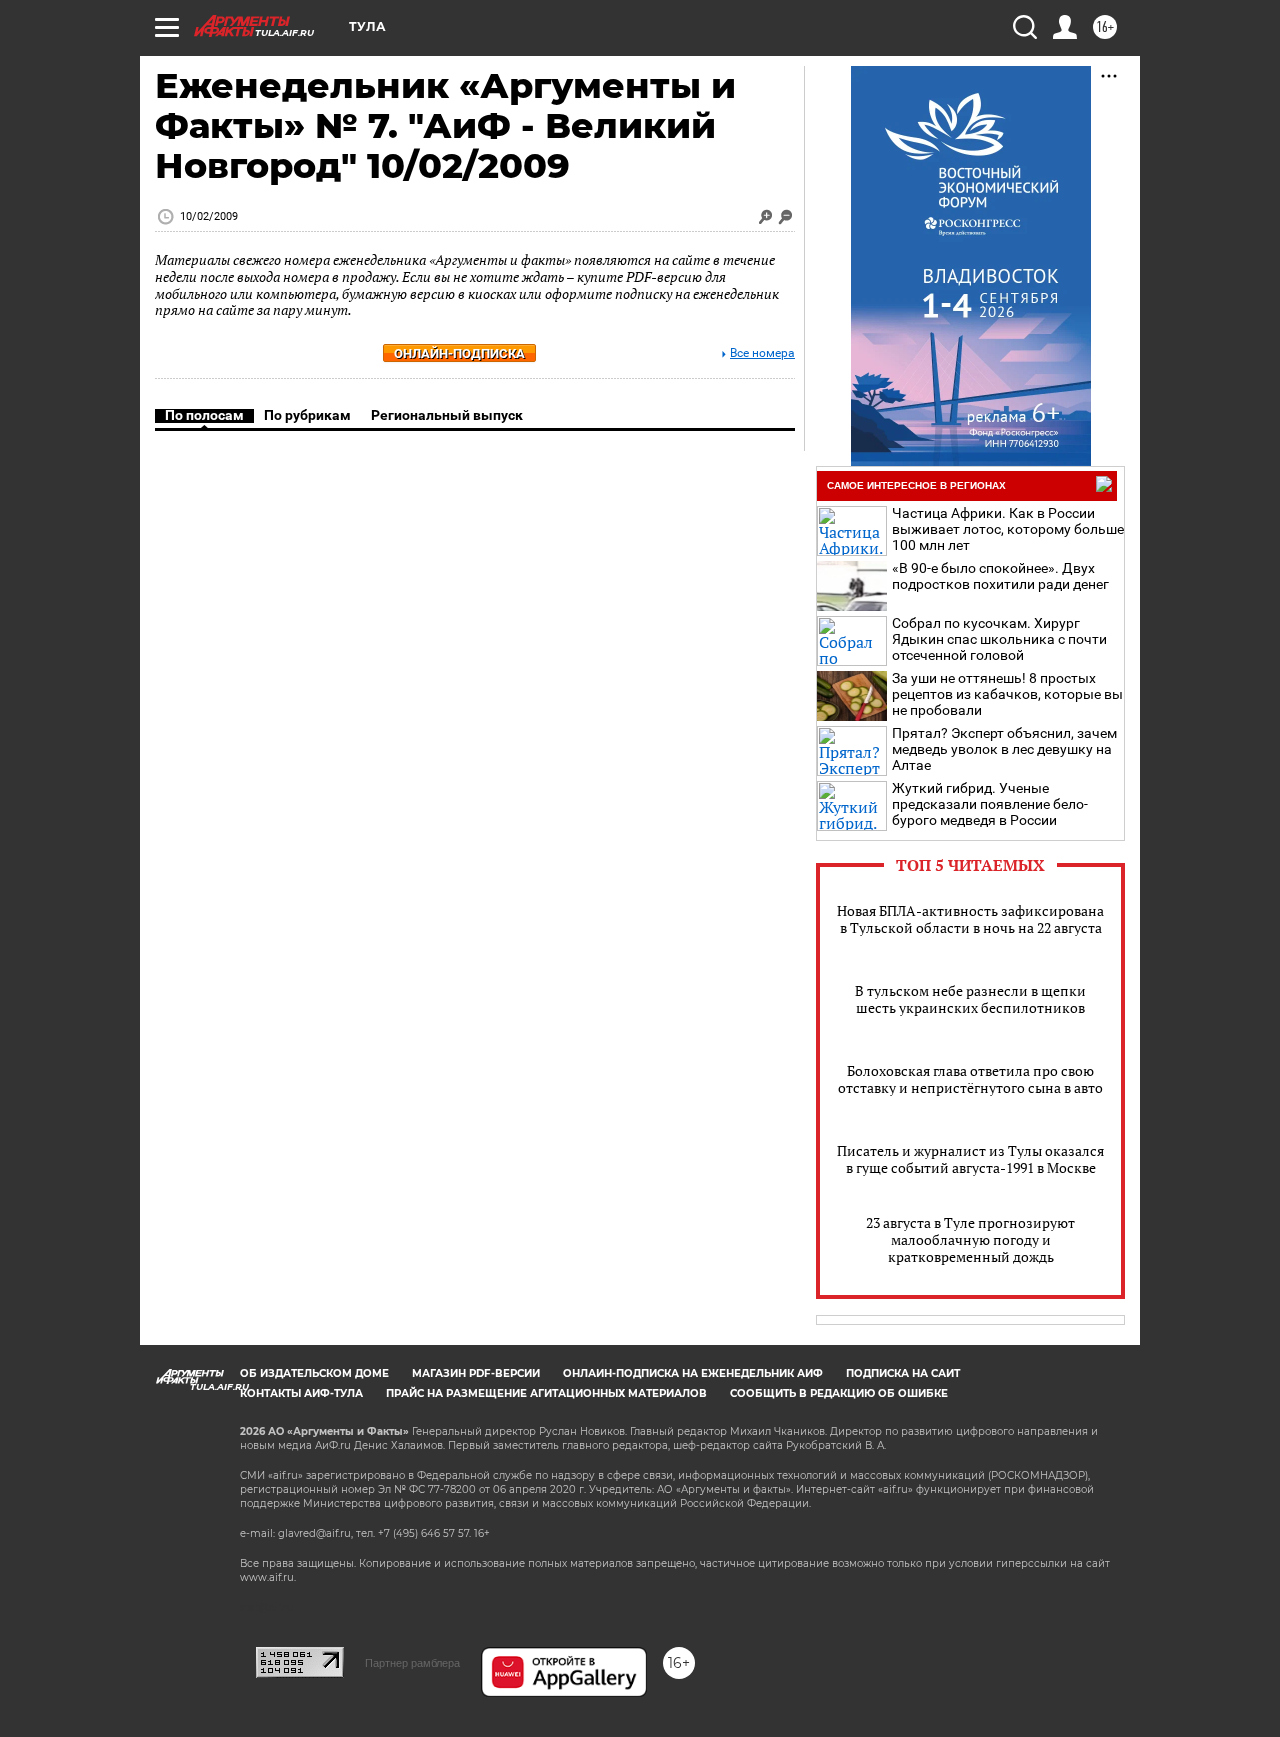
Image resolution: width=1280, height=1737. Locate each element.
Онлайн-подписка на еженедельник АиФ (693, 1373)
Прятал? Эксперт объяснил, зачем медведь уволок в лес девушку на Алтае (1004, 749)
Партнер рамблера (412, 1663)
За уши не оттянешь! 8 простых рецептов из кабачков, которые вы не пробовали (1007, 694)
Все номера (762, 353)
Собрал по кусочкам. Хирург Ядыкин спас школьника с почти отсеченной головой (999, 639)
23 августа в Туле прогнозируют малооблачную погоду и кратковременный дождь (970, 1239)
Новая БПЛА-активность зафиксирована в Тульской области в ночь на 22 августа (970, 919)
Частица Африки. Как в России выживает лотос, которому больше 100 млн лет (1008, 529)
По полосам (204, 415)
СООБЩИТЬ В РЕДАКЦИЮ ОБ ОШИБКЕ (839, 1393)
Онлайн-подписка (459, 353)
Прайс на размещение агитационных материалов (546, 1393)
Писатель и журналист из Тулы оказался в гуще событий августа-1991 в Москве (970, 1159)
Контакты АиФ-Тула (301, 1393)
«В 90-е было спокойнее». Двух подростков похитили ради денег (1000, 576)
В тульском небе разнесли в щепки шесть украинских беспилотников (970, 999)
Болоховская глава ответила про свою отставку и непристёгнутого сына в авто (970, 1079)
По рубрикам (307, 415)
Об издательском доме (314, 1373)
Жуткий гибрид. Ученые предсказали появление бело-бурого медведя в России (990, 804)
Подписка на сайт (903, 1373)
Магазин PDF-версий (476, 1373)
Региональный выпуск (447, 415)
